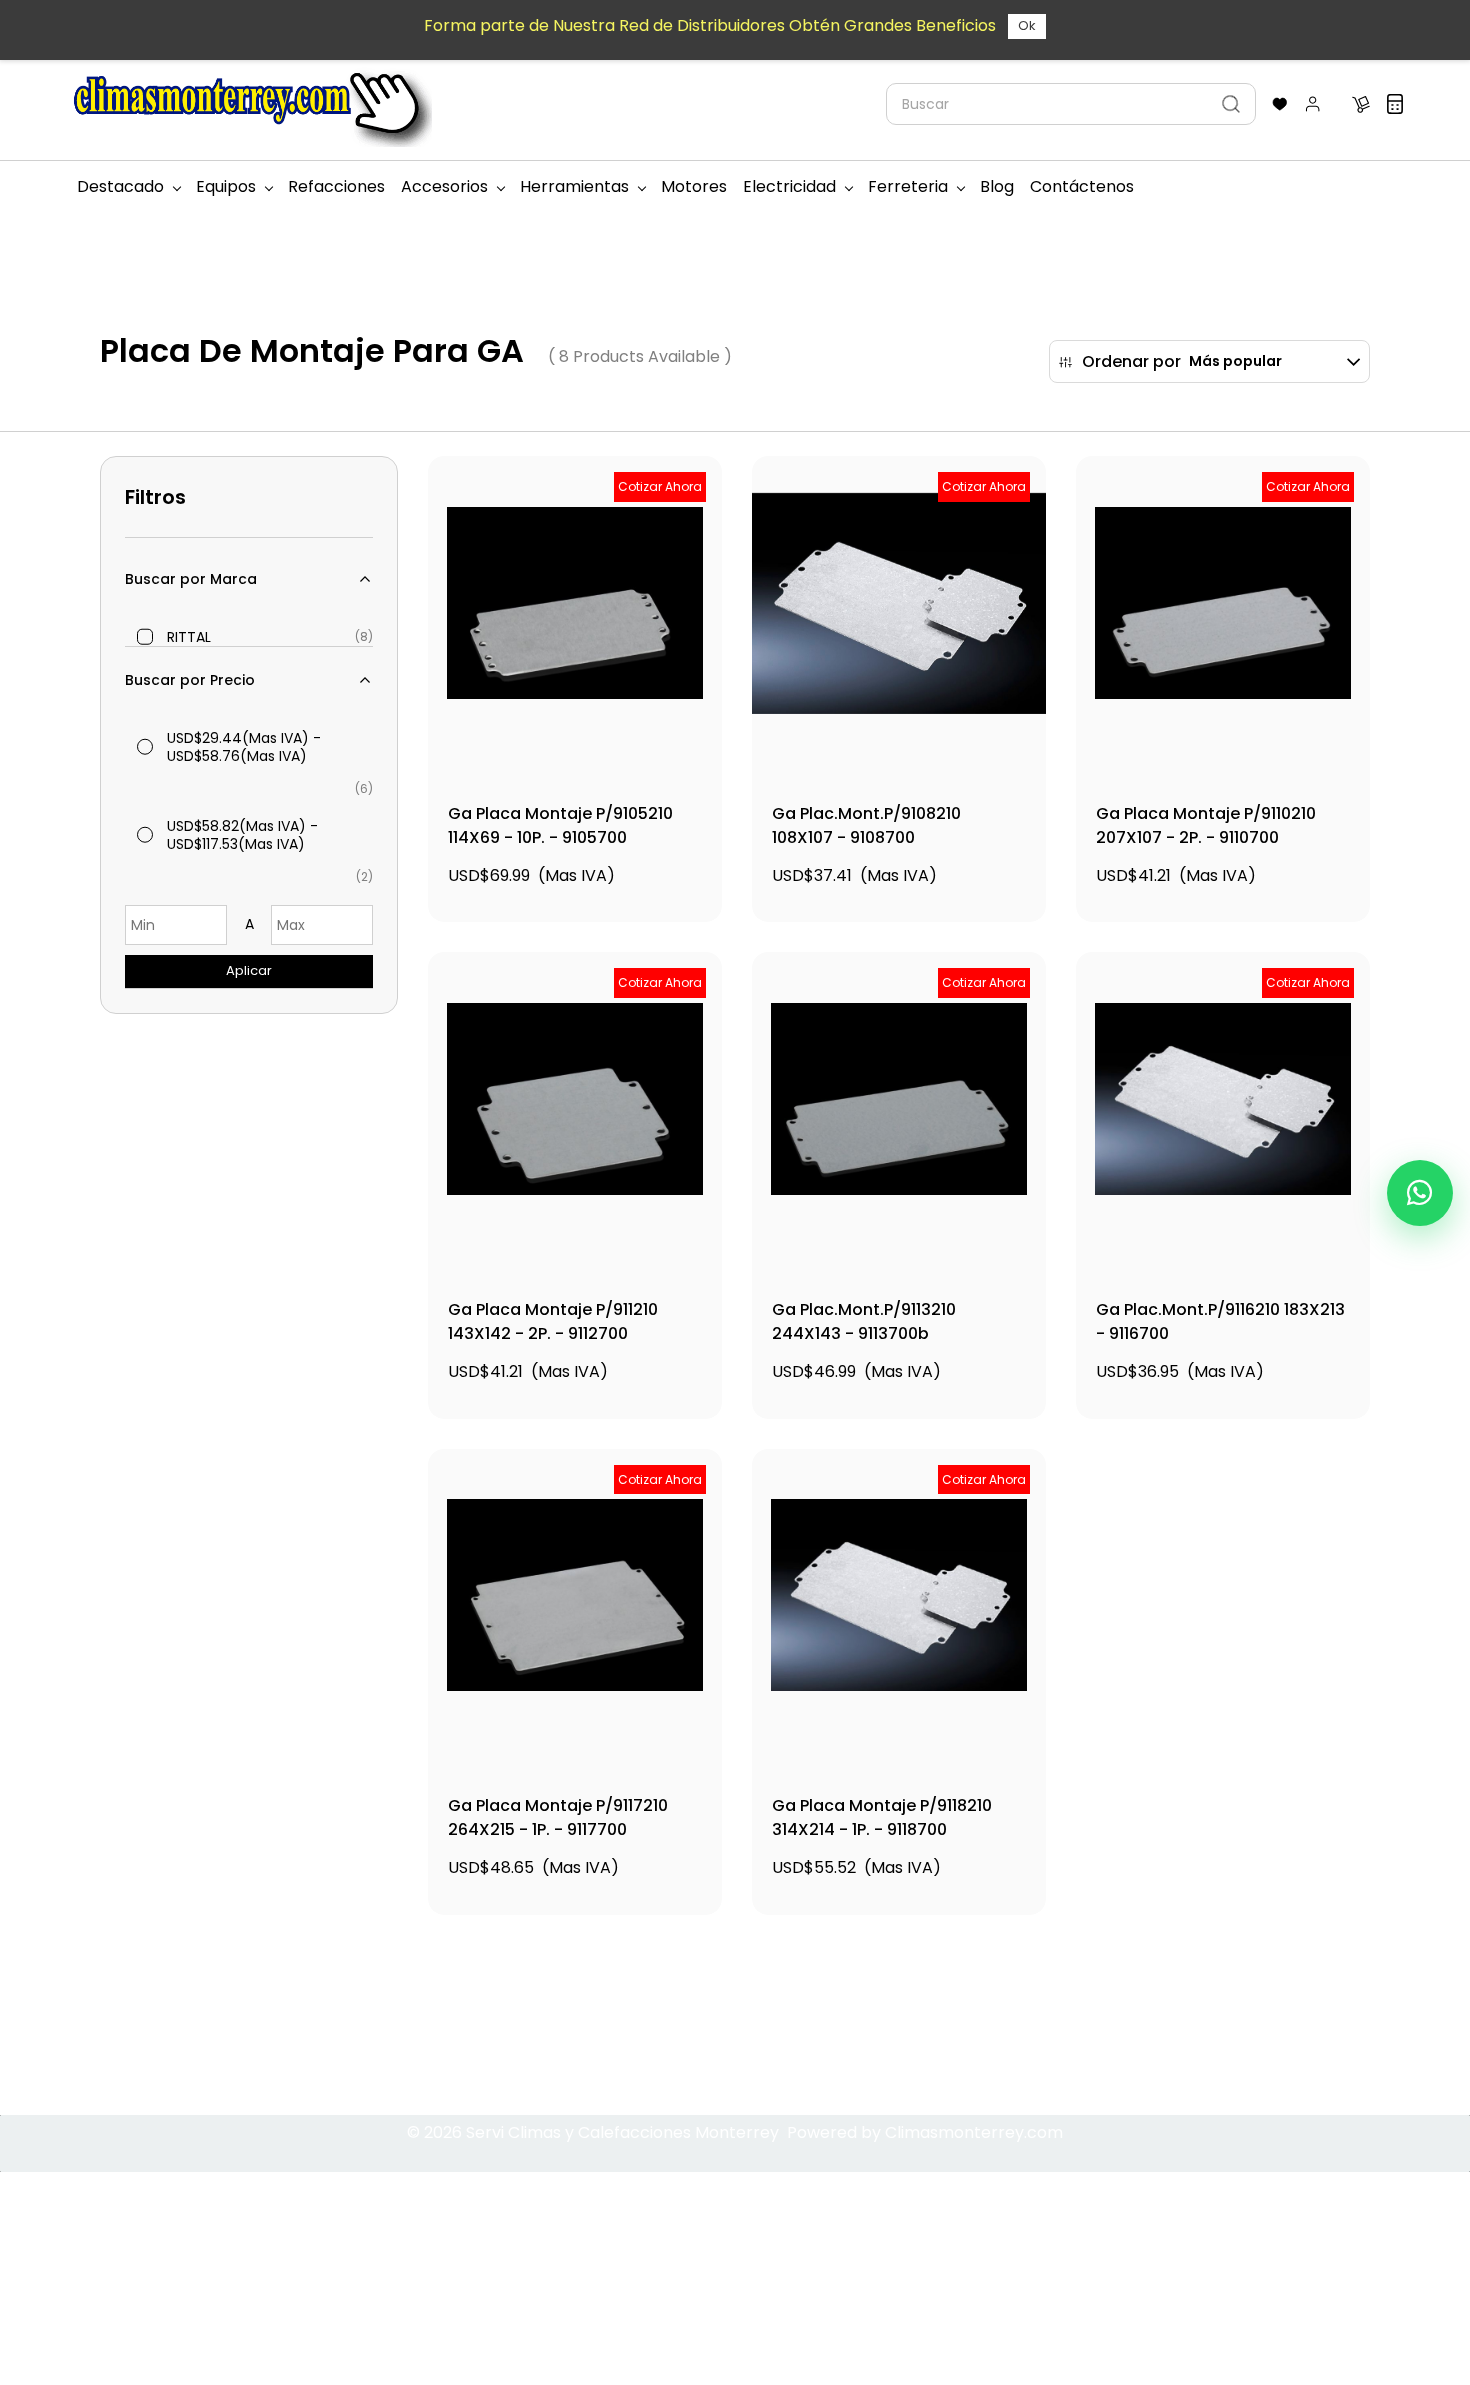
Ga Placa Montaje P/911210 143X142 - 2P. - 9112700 (553, 1321)
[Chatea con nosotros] (1420, 1192)
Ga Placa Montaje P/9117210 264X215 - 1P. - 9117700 (558, 1817)
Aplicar (249, 970)
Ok (1027, 25)
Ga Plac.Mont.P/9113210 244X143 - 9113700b (864, 1321)
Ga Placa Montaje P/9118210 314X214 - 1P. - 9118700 (882, 1817)
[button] (1280, 104)
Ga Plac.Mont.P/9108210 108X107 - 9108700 (866, 825)
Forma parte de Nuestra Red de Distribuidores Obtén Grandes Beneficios (710, 25)
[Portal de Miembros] (1313, 104)
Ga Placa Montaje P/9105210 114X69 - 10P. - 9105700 (560, 825)
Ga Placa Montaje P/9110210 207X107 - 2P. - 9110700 (1206, 825)
